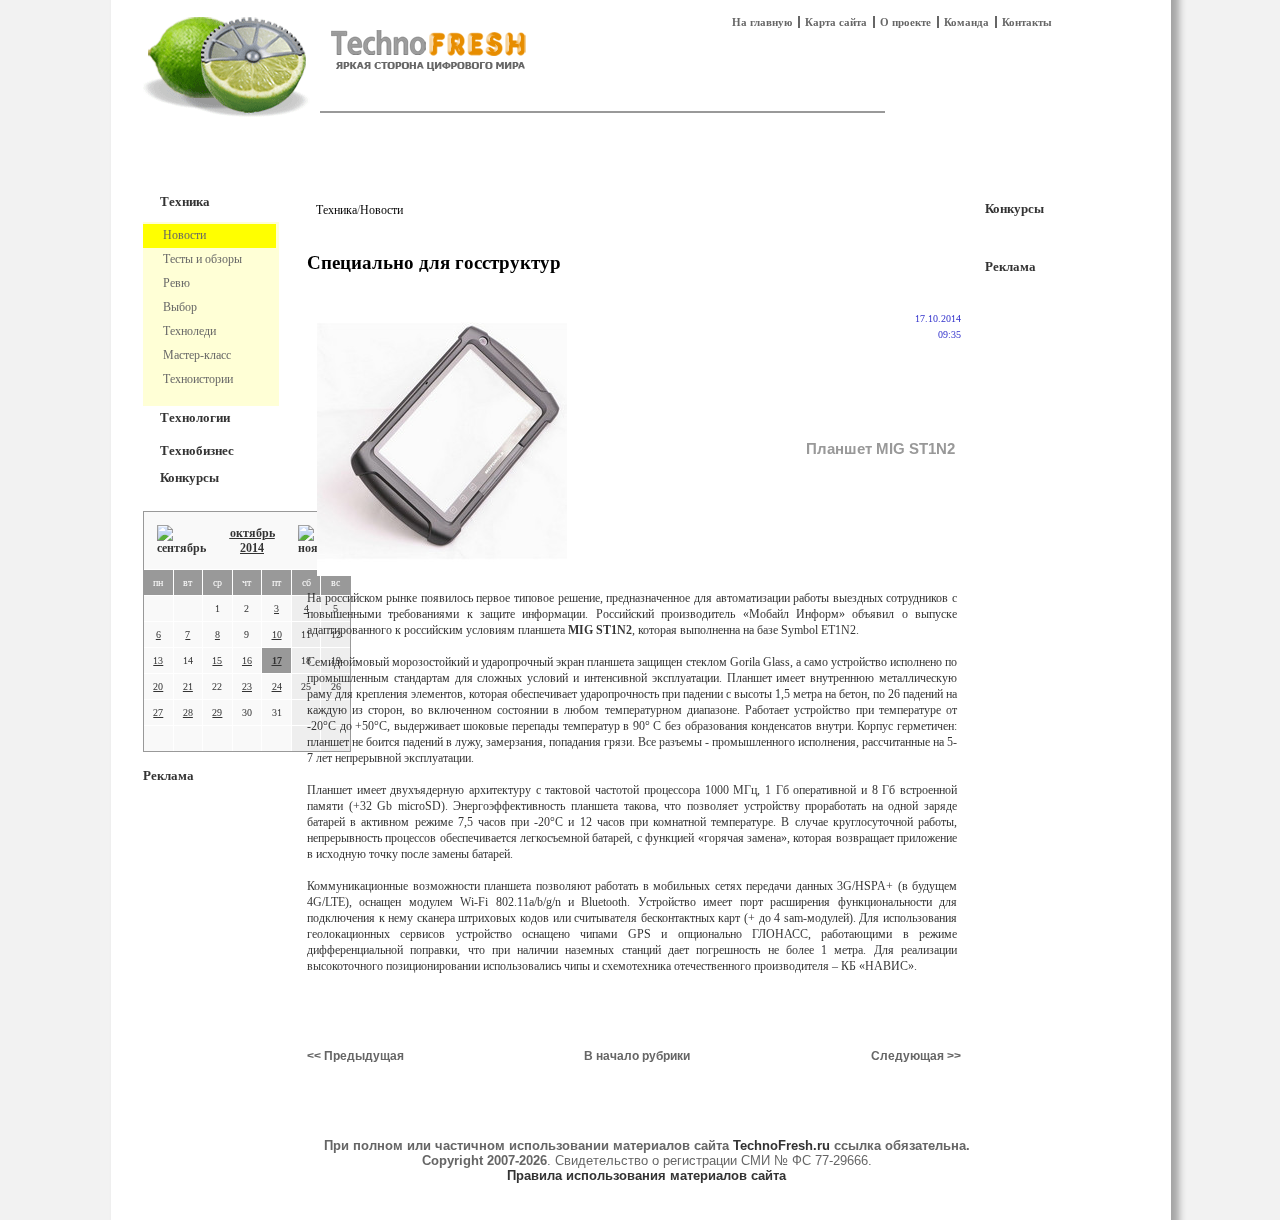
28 (188, 712)
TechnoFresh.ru (781, 1145)
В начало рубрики (637, 1056)
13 (158, 660)
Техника (185, 201)
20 (158, 686)
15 (217, 660)
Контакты (1027, 22)
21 (188, 686)
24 (277, 686)
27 (158, 712)
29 (217, 712)
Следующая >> (916, 1056)
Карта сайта (836, 22)
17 (277, 660)
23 (247, 686)
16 (247, 660)
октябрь (252, 533)
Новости (381, 210)
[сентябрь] (181, 540)
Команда (966, 22)
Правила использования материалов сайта (646, 1175)
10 (277, 634)
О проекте (905, 22)
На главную (762, 22)
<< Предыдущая (355, 1056)
